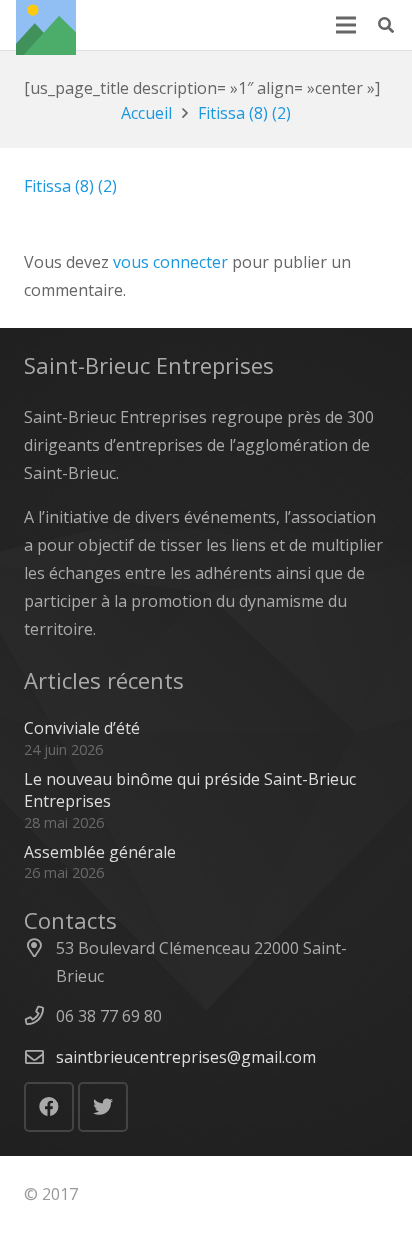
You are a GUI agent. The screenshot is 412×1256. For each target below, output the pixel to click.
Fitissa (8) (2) (70, 186)
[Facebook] (49, 1107)
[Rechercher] (386, 25)
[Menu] (346, 25)
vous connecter (170, 262)
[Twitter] (103, 1107)
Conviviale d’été (82, 728)
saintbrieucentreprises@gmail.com (186, 1057)
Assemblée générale (100, 852)
